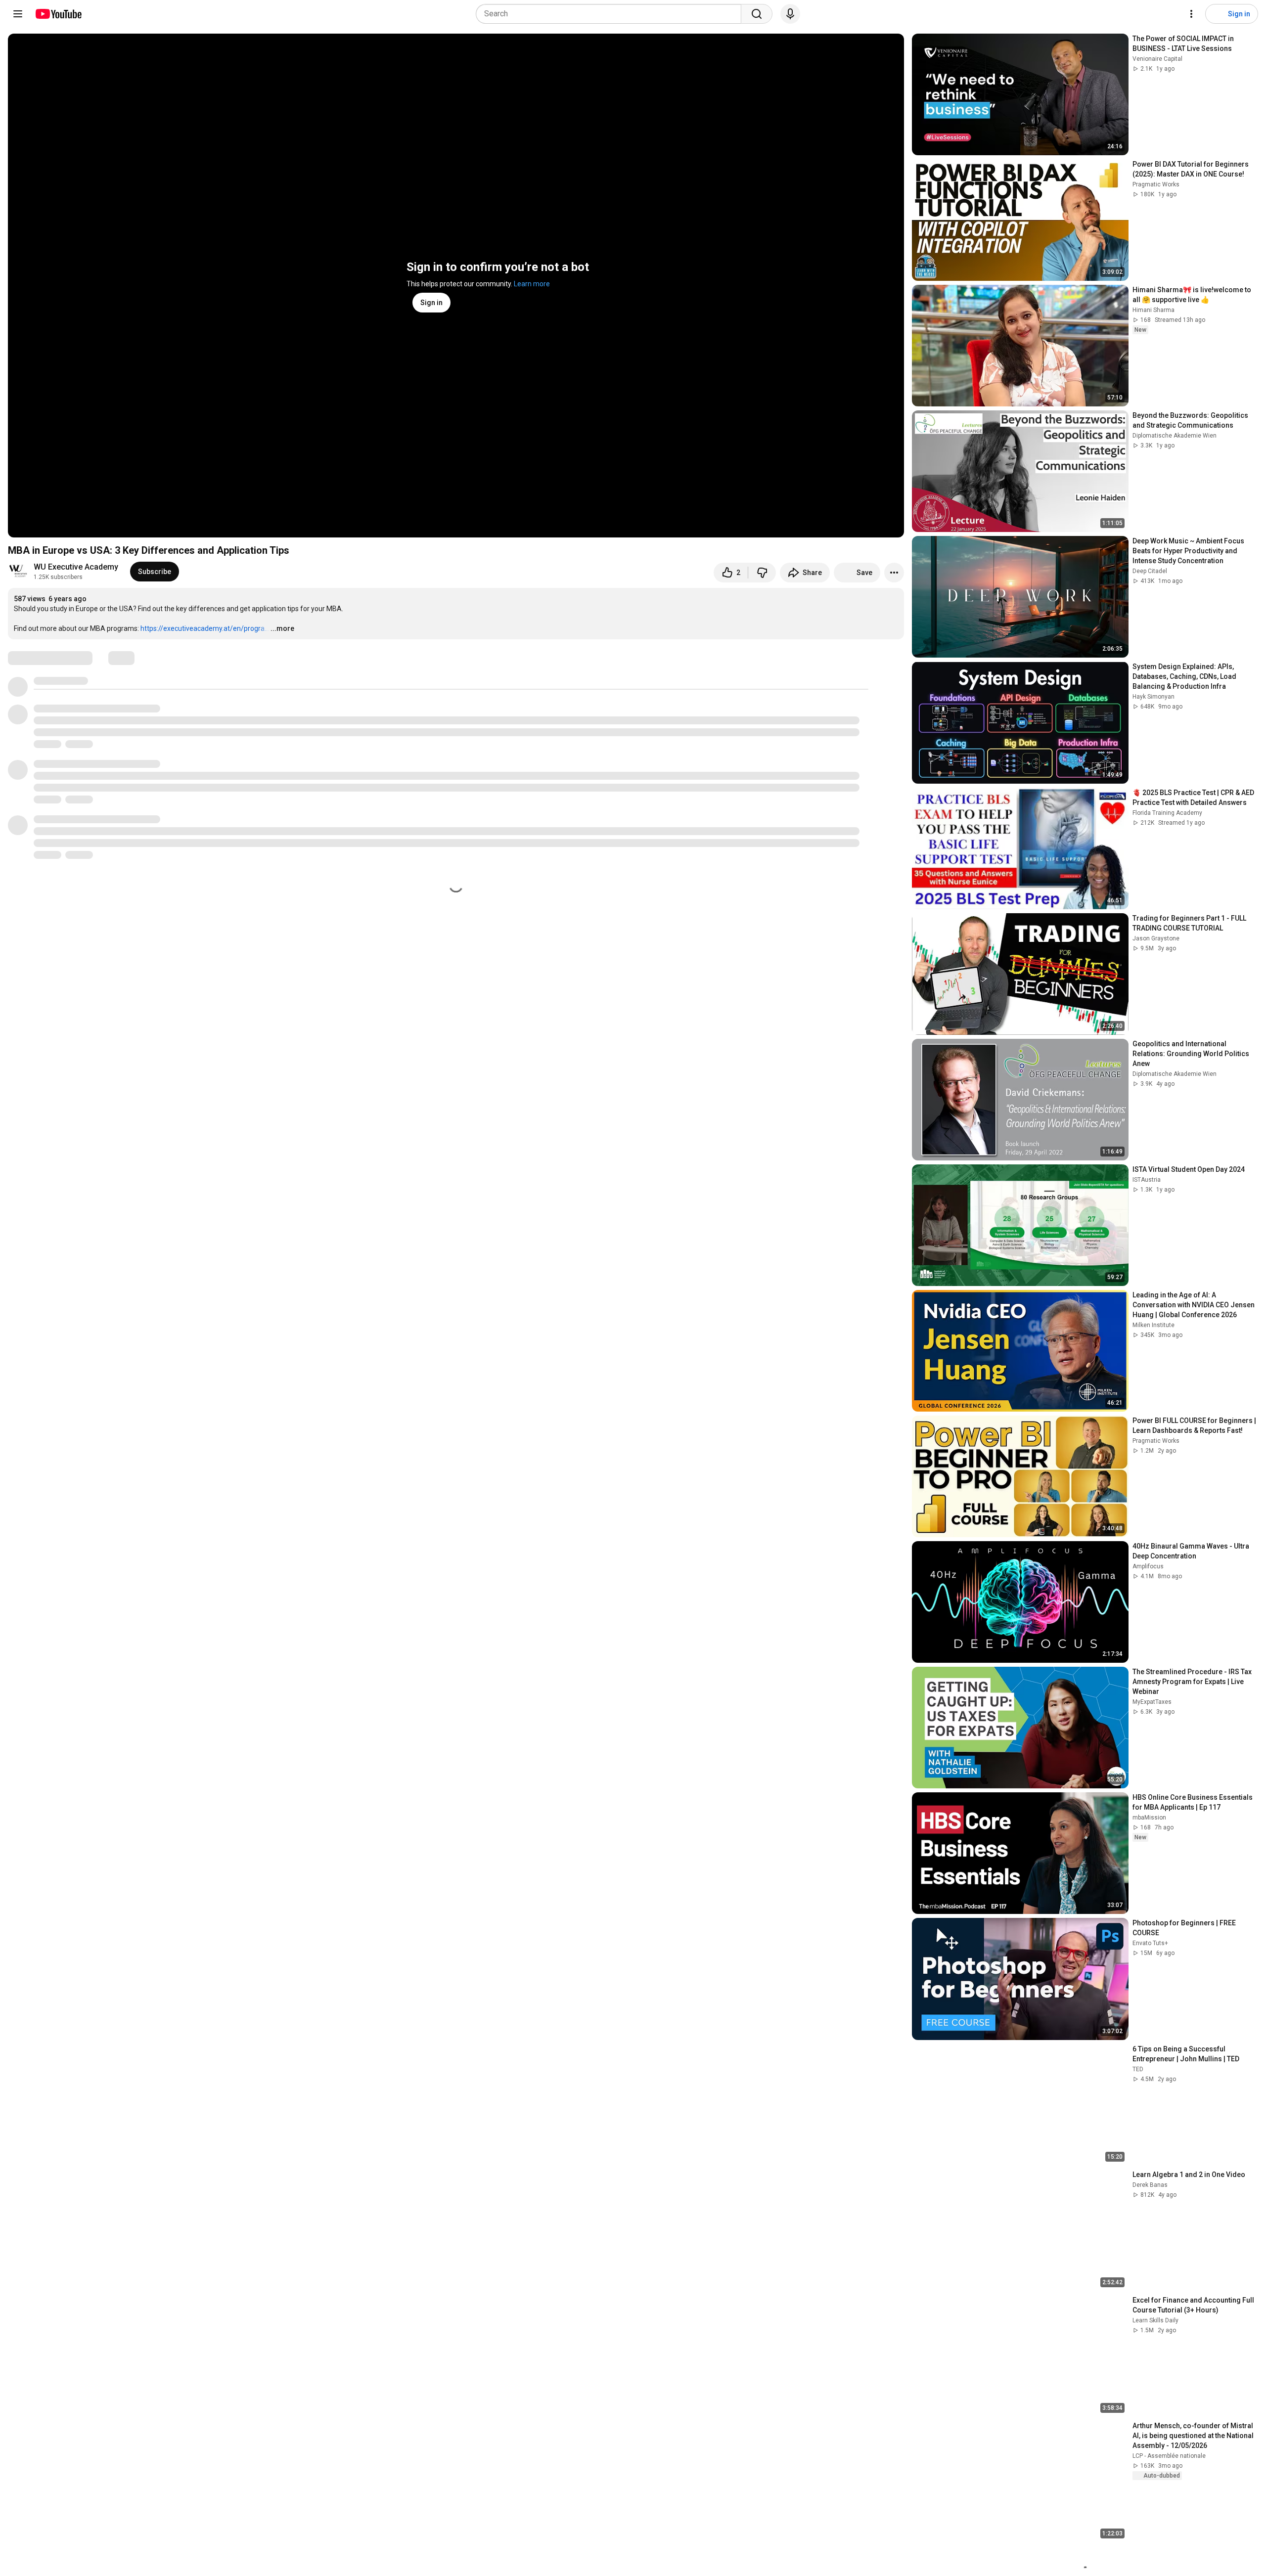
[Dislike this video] (762, 573)
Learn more (532, 284)
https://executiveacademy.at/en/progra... (205, 628)
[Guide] (18, 14)
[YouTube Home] (58, 14)
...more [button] (282, 628)
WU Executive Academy (76, 567)
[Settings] (1191, 14)
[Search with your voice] (790, 14)
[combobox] (611, 14)
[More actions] (894, 573)
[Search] (757, 14)
